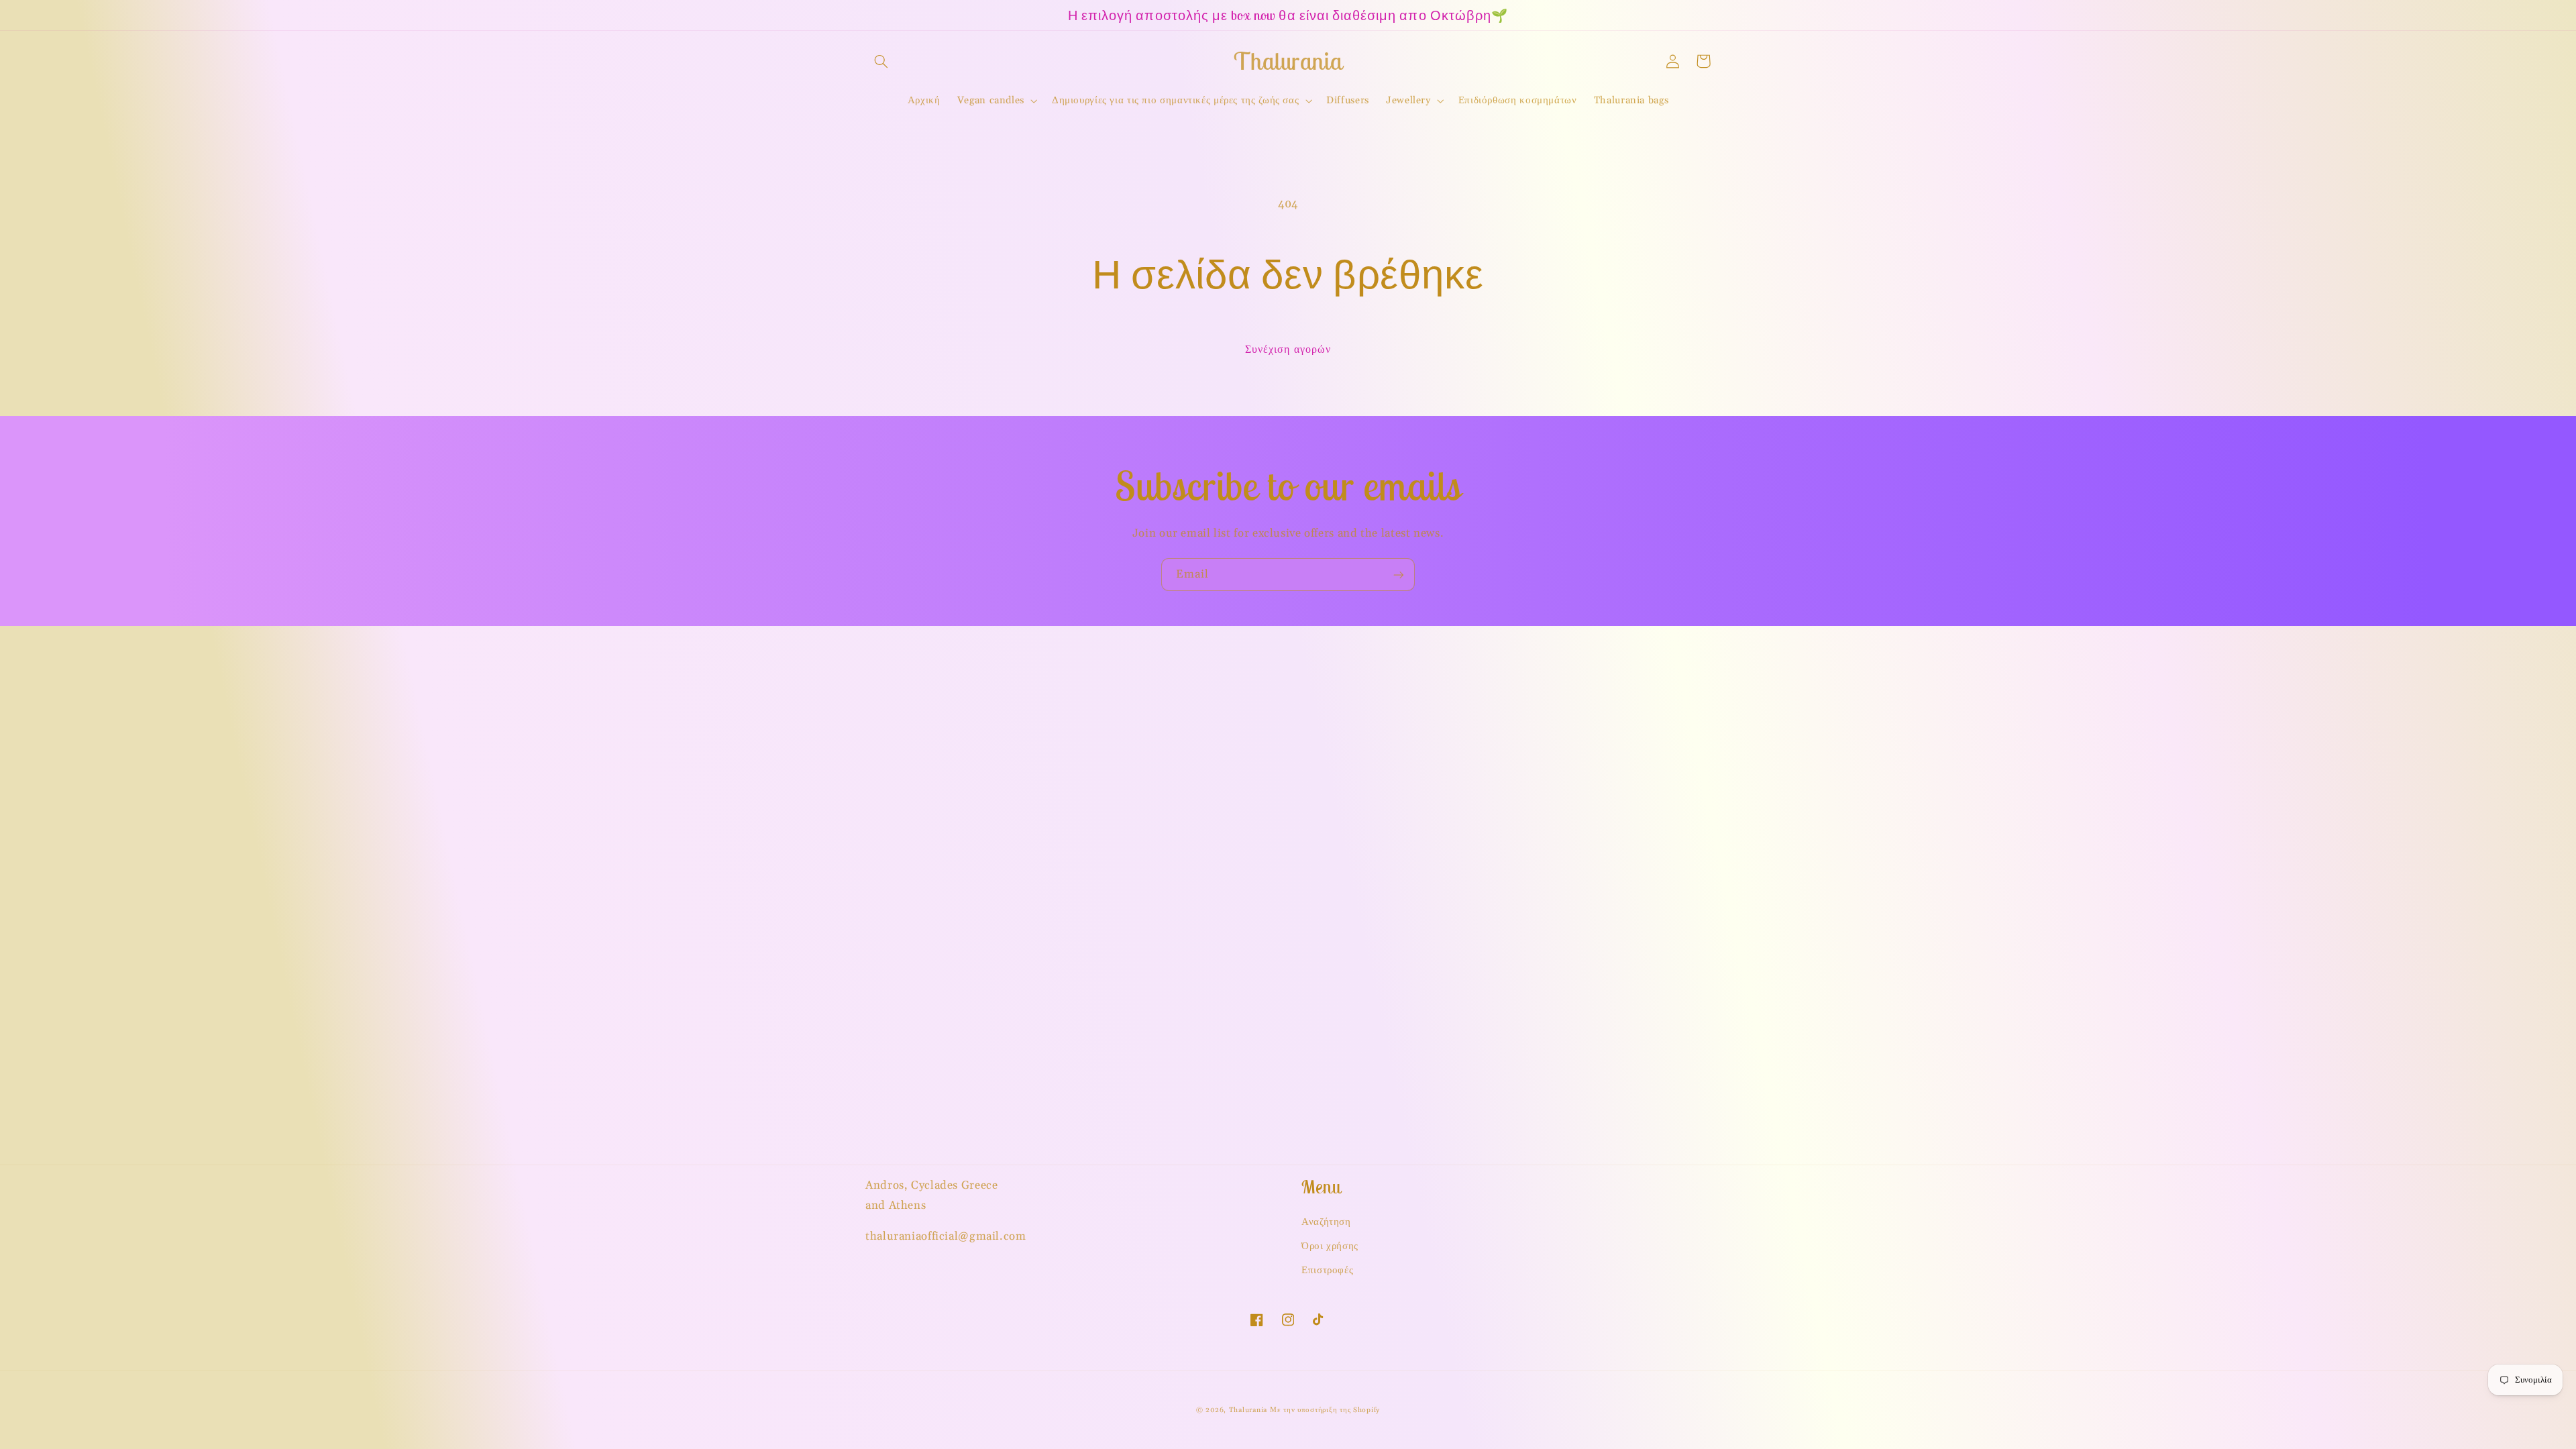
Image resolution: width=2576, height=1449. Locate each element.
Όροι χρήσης (1330, 1246)
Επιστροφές (1327, 1270)
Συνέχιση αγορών (1288, 350)
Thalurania (1248, 1410)
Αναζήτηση (1326, 1222)
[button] (881, 61)
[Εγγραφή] (1399, 575)
